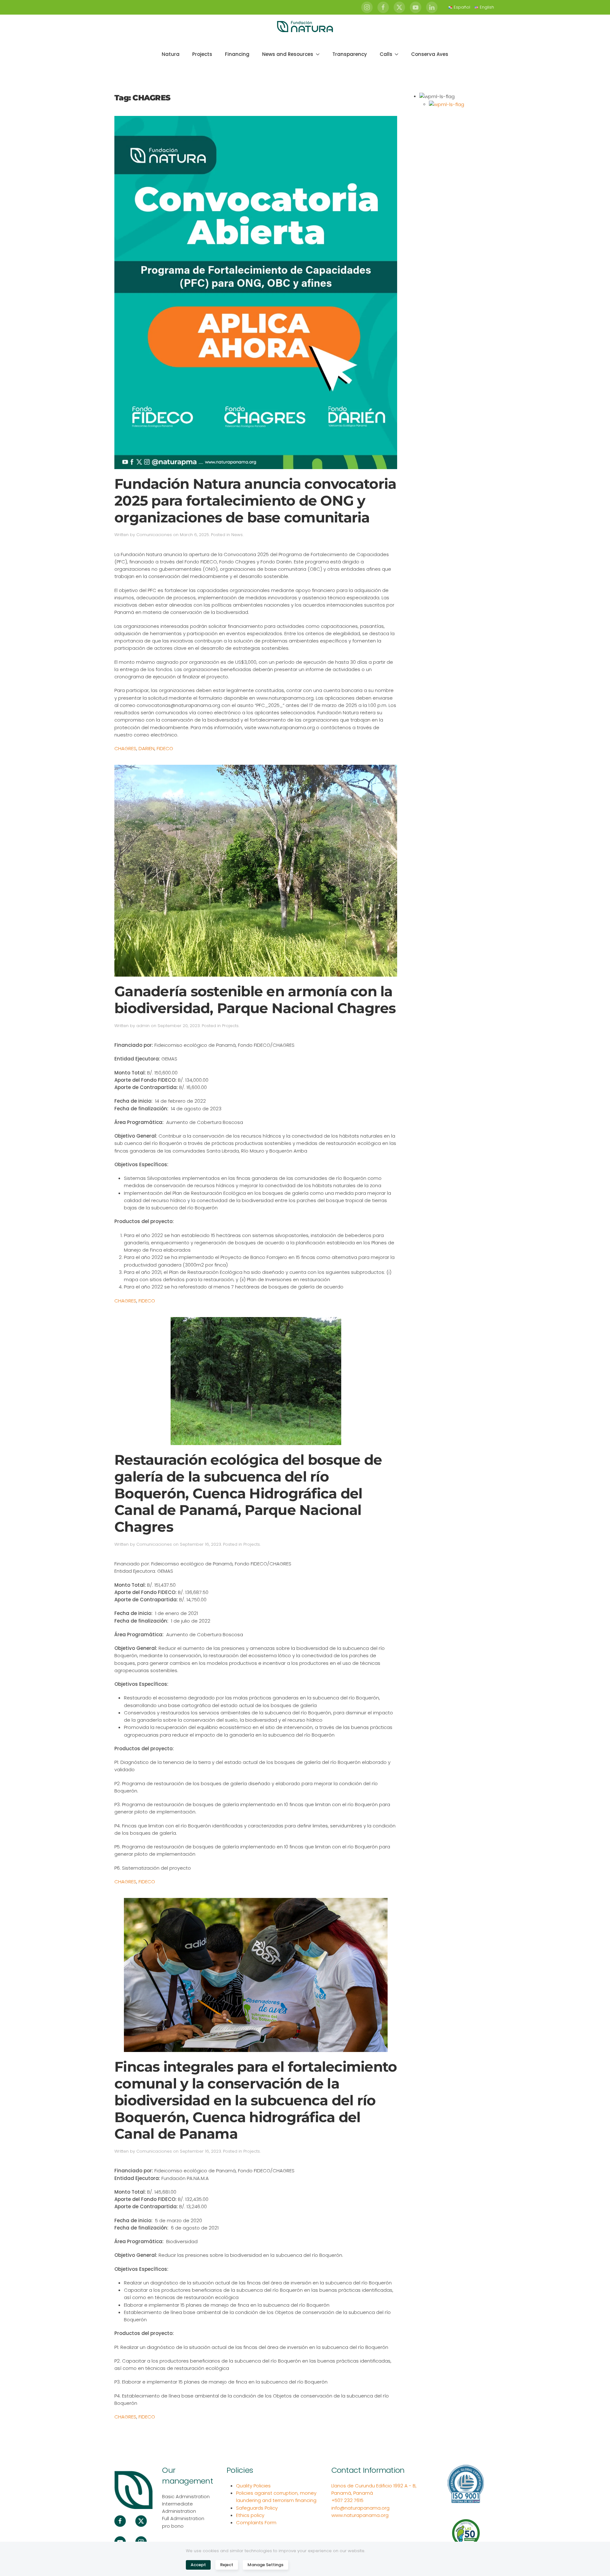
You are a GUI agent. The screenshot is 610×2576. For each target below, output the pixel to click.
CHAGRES (125, 748)
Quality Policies (253, 2486)
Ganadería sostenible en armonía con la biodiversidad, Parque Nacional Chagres (255, 1000)
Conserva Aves (430, 54)
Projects (202, 54)
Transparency (350, 54)
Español (462, 7)
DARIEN (146, 748)
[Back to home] (305, 27)
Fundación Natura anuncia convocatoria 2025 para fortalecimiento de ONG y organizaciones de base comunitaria (255, 501)
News (237, 535)
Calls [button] (386, 54)
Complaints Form (256, 2522)
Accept (198, 2565)
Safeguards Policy (257, 2508)
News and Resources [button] (288, 54)
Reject (227, 2565)
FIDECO (165, 748)
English (487, 7)
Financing (237, 54)
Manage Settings (265, 2565)
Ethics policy (250, 2515)
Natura (171, 54)
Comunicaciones (154, 535)
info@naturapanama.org (360, 2508)
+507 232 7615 (347, 2500)
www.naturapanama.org (360, 2515)
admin (143, 1026)
